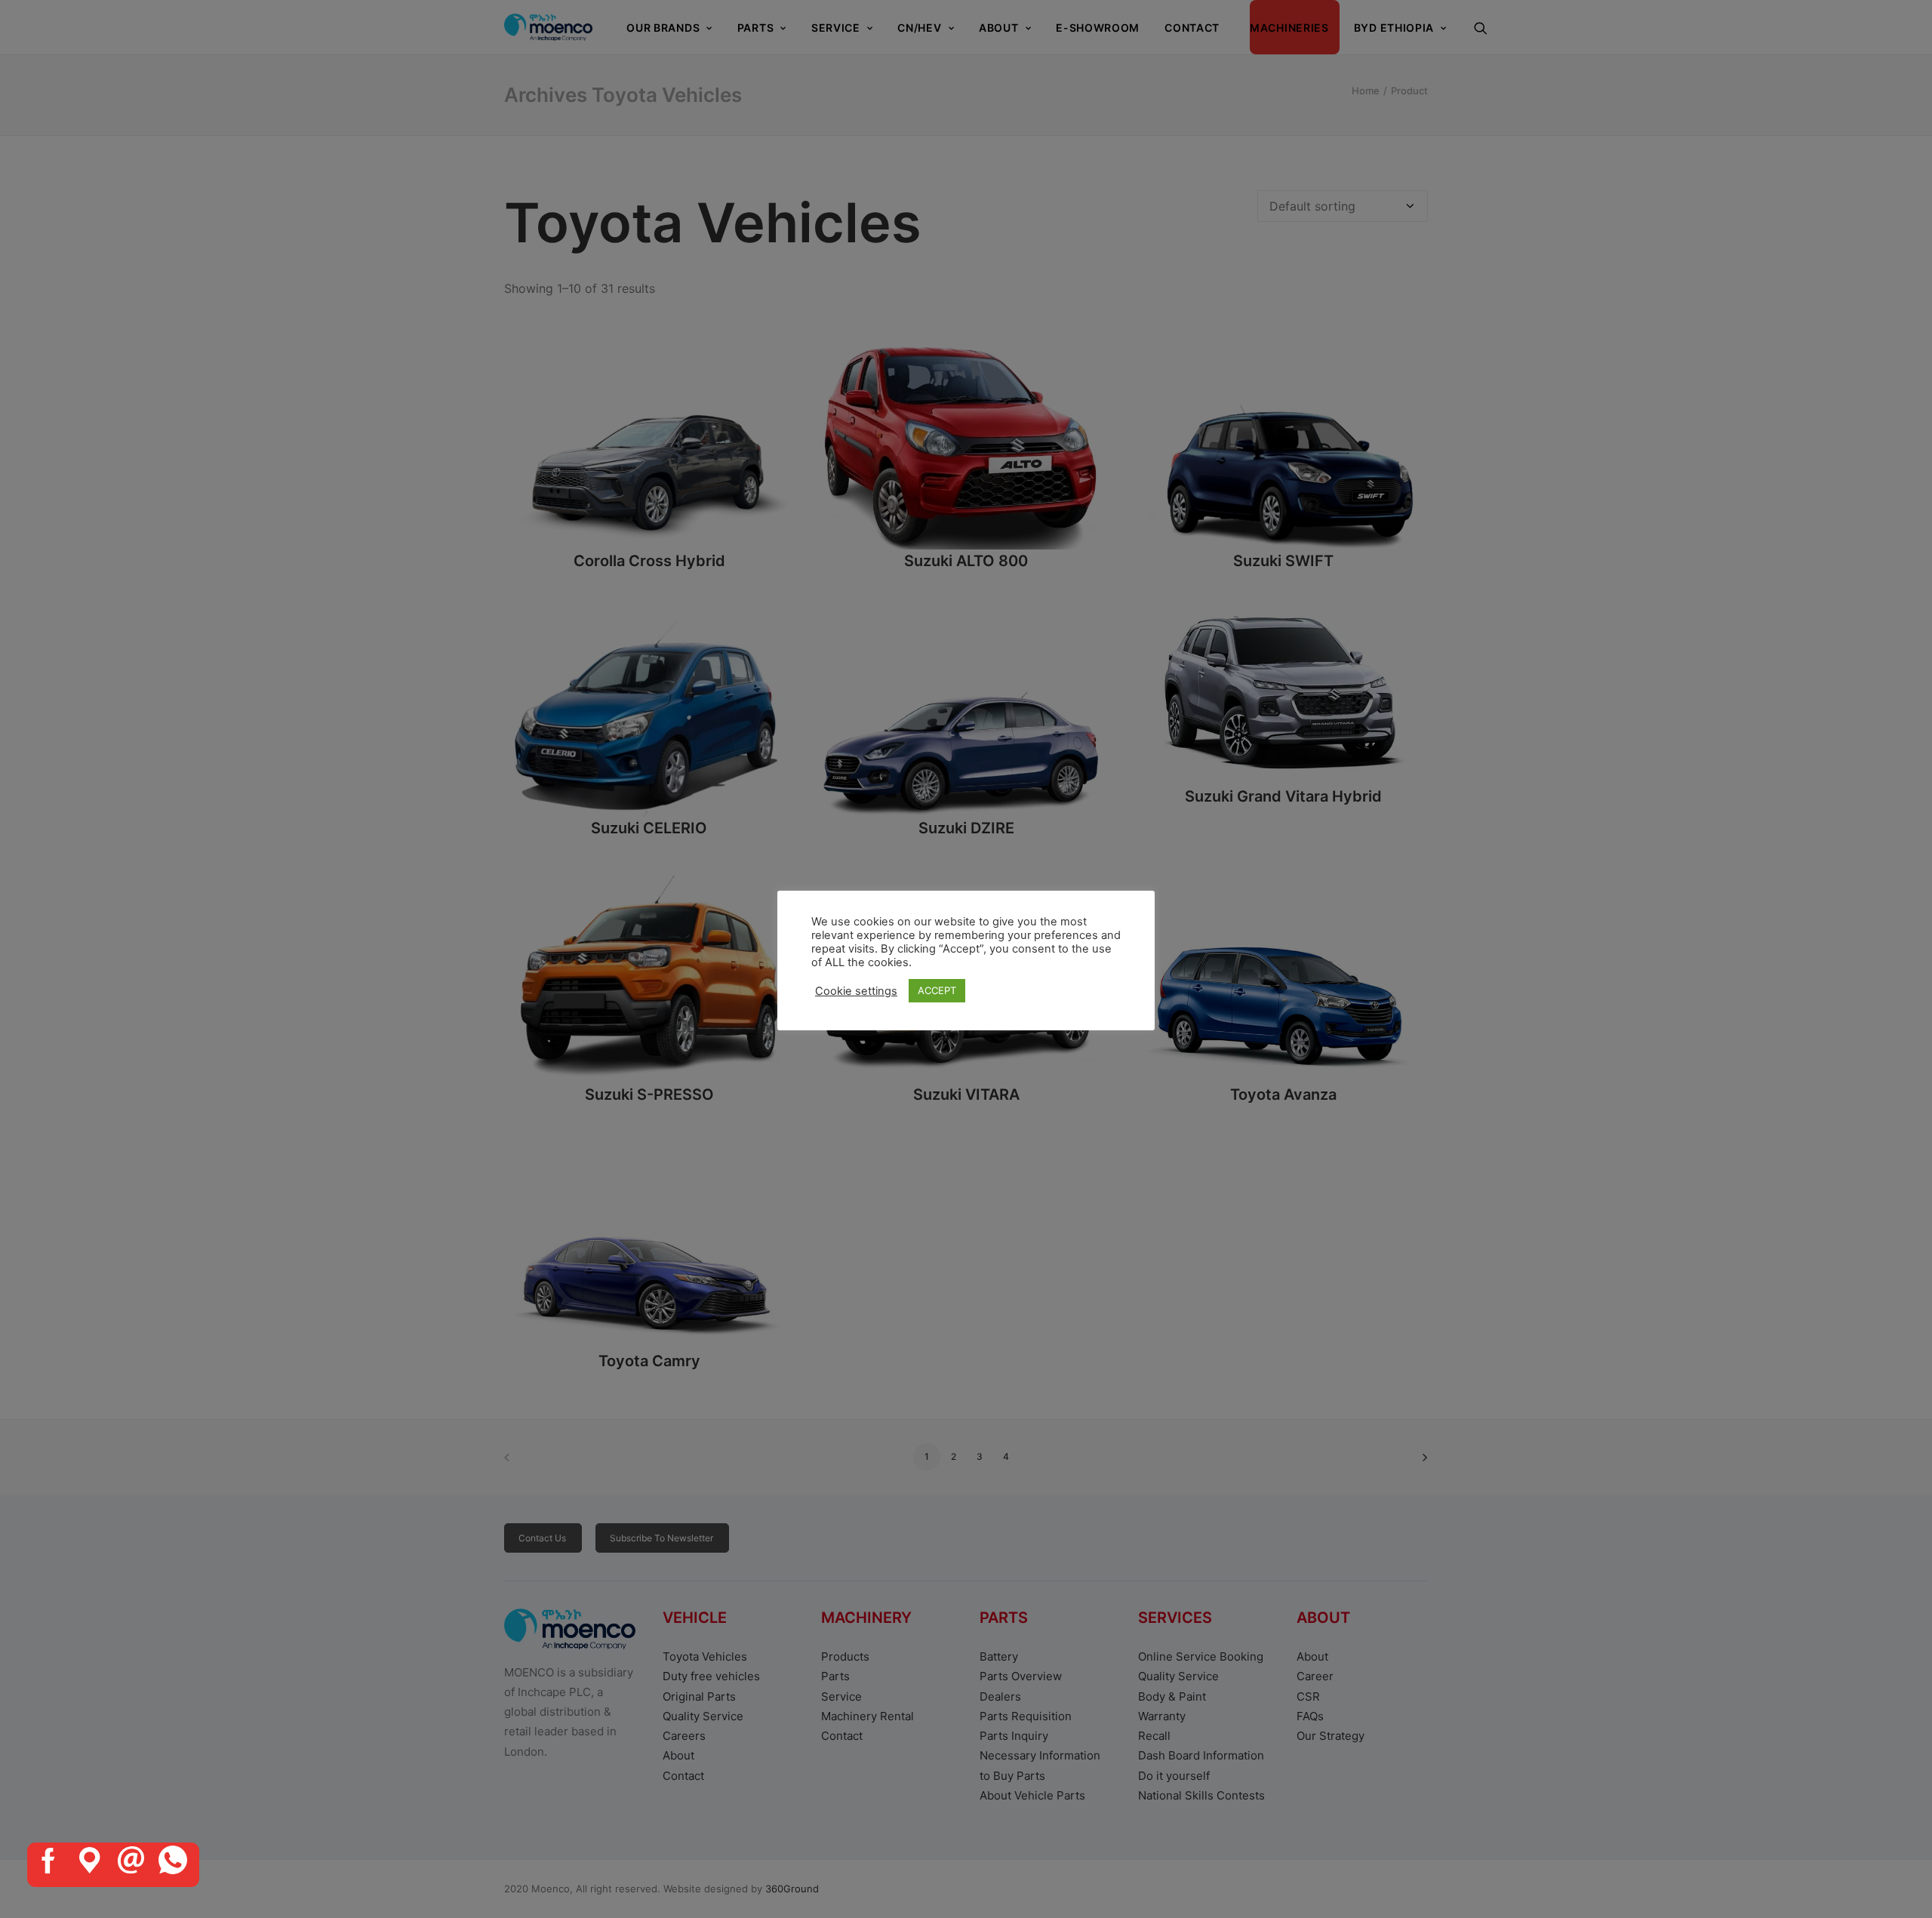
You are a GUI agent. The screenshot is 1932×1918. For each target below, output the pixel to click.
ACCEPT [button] (937, 990)
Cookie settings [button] (856, 991)
